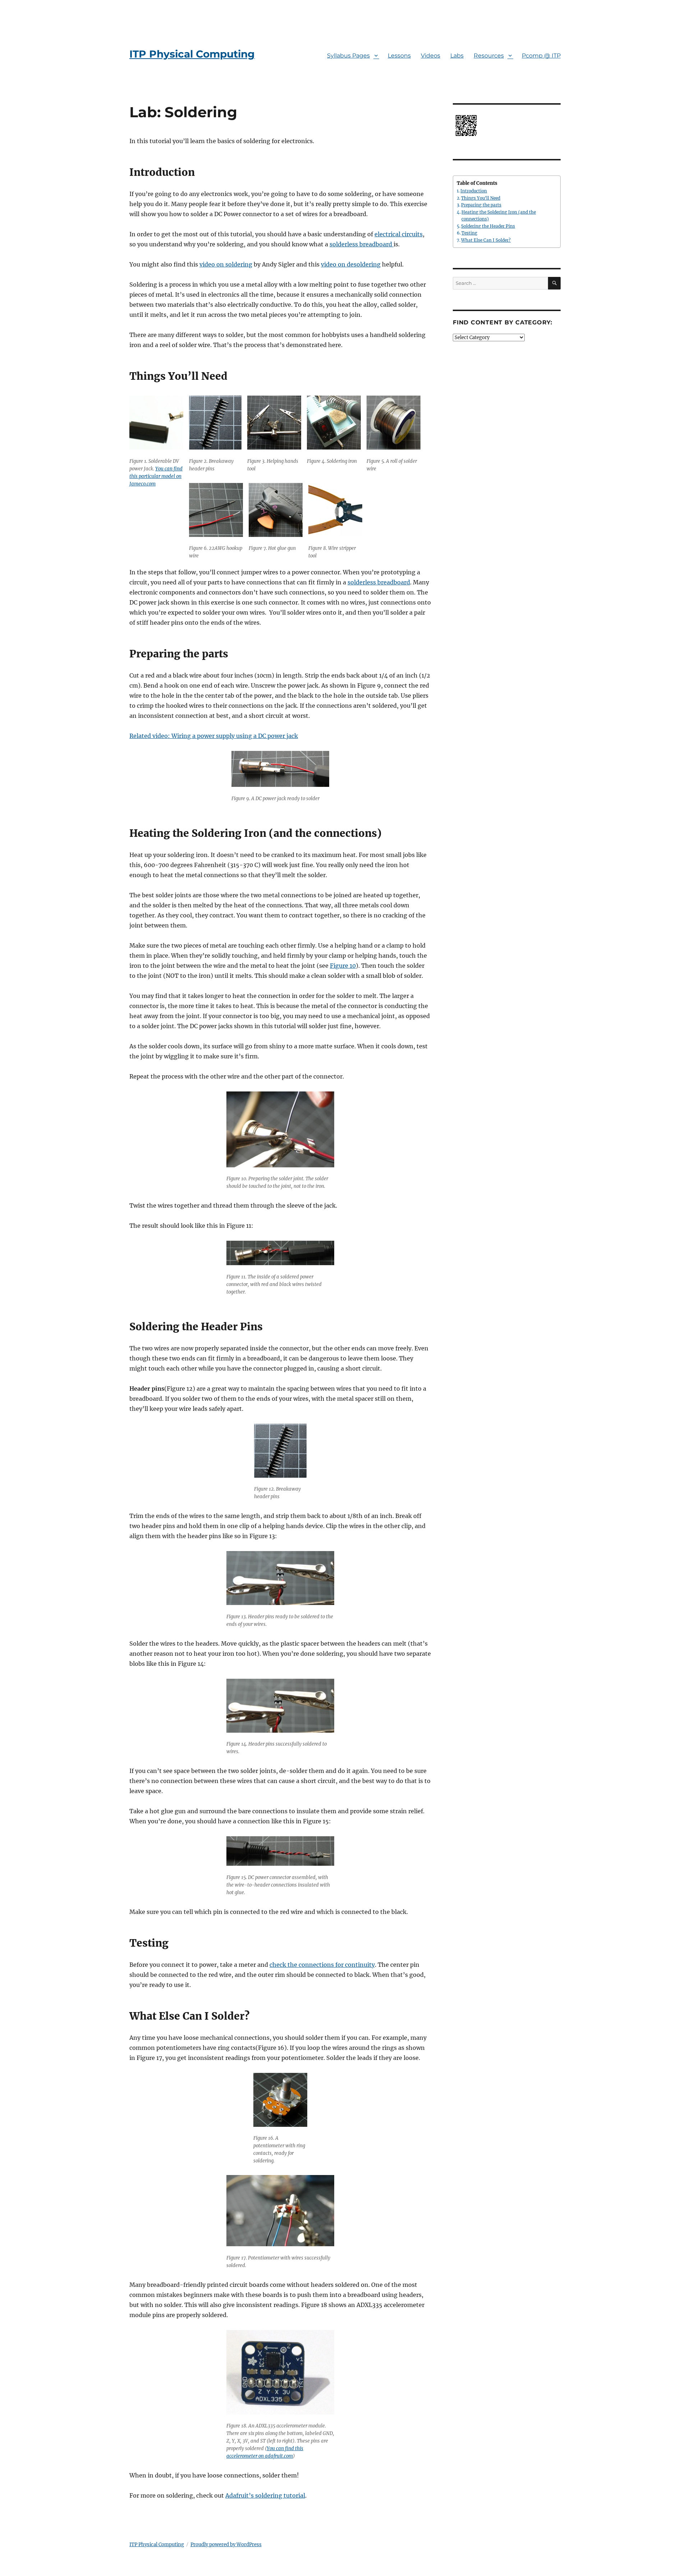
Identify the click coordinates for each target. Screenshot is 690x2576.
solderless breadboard (362, 244)
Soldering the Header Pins (488, 226)
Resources (489, 56)
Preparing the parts (481, 205)
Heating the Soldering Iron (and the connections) (499, 215)
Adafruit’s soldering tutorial (265, 2495)
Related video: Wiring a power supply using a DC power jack (214, 736)
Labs (457, 56)
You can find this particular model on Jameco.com (156, 476)
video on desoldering (351, 264)
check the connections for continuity (322, 1965)
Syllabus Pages (348, 56)
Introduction (474, 191)
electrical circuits (399, 234)
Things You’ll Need (481, 198)
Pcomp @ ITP (541, 56)
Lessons (399, 56)
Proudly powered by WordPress (226, 2545)
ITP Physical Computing (192, 54)
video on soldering (226, 264)
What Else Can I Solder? (486, 240)
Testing (469, 233)
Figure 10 (343, 966)
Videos (431, 56)
